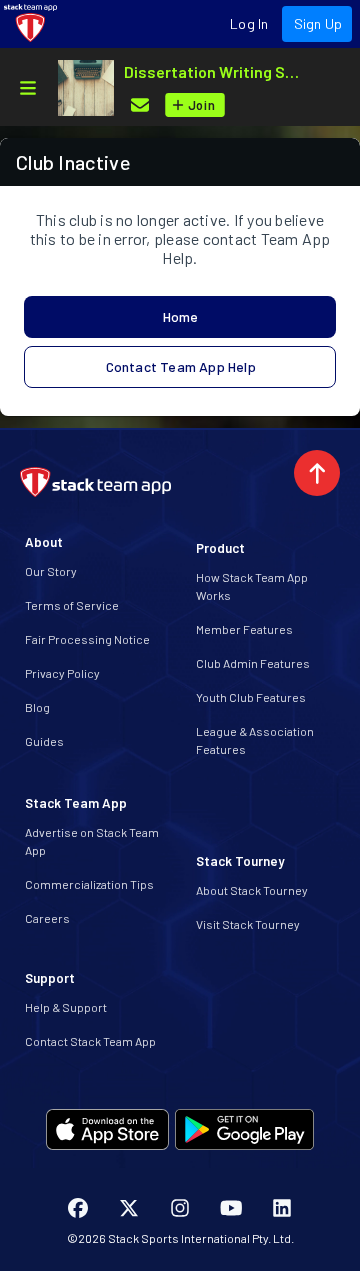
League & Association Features (255, 740)
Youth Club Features (251, 697)
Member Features (244, 629)
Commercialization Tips (89, 884)
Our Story (51, 571)
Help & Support (66, 1007)
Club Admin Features (253, 663)
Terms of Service (72, 605)
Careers (47, 918)
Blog (37, 707)
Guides (44, 741)
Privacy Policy (62, 673)
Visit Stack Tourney (248, 924)
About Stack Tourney (252, 890)
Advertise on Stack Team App (92, 841)
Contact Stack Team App (90, 1041)
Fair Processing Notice (87, 639)
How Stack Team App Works (252, 586)
